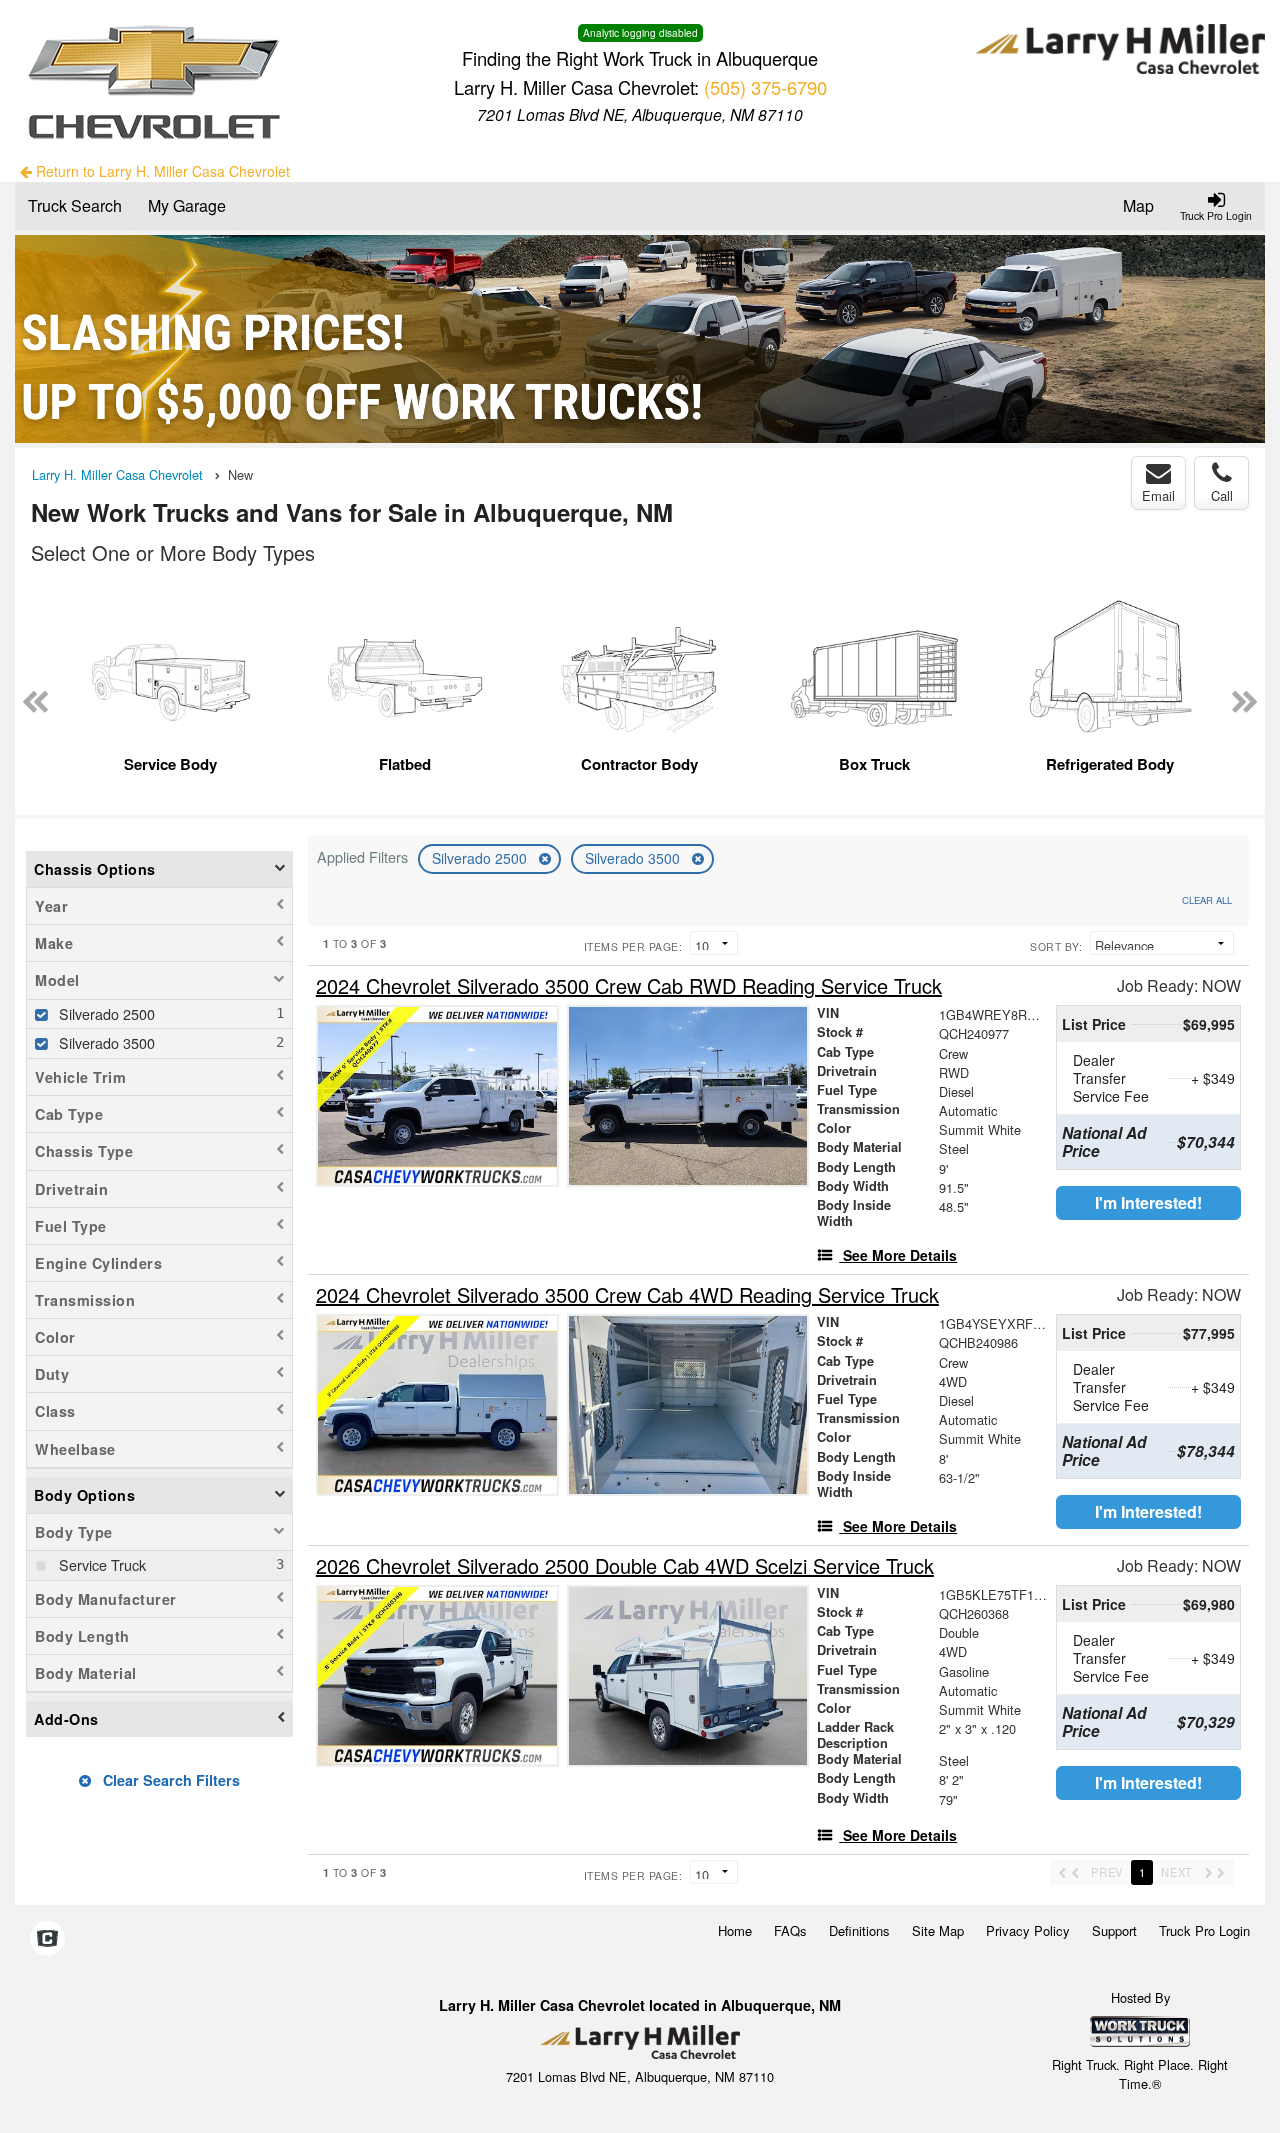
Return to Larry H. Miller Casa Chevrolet (161, 171)
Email (1158, 495)
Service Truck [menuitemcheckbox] (100, 1564)
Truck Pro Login (1204, 1930)
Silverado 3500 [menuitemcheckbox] (105, 1042)
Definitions (859, 1930)
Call (1222, 495)
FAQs (790, 1930)
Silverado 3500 (634, 858)
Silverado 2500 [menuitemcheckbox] (105, 1013)
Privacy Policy (1028, 1930)
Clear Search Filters (169, 1780)
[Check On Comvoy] (47, 1940)
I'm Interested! (1148, 1202)
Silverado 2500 (481, 858)
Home (735, 1930)
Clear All (1207, 900)
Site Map (938, 1930)
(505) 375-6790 (765, 87)
